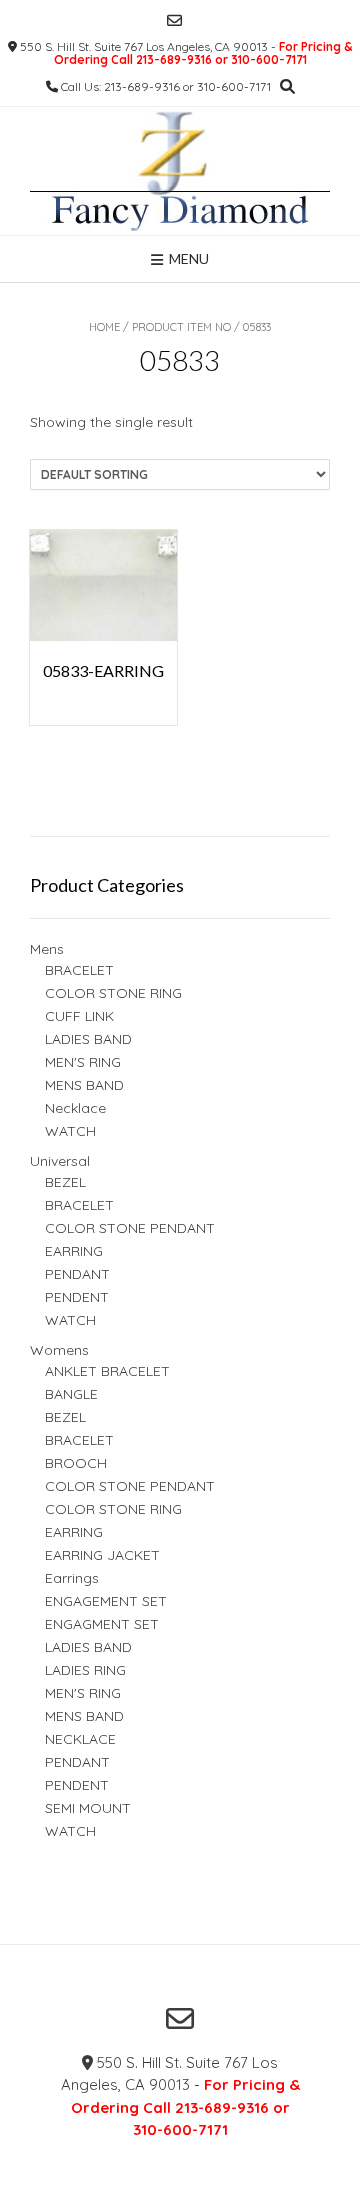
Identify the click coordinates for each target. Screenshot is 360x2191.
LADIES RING (85, 1670)
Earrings (72, 1578)
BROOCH (76, 1463)
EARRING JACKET (102, 1555)
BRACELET (79, 970)
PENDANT (77, 1274)
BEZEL (65, 1182)
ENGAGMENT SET (102, 1624)
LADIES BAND (88, 1039)
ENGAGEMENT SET (106, 1601)
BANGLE (71, 1394)
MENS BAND (84, 1085)
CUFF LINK (79, 1016)
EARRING (74, 1251)
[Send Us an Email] (174, 20)
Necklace (75, 1108)
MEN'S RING (83, 1062)
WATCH (70, 1131)
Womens (59, 1350)
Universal (60, 1161)
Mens (47, 949)
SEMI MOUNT (88, 1808)
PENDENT (77, 1297)
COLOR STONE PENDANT (130, 1228)
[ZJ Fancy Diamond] (180, 171)
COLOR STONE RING (113, 993)
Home (104, 327)
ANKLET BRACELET (107, 1371)
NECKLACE (80, 1739)
